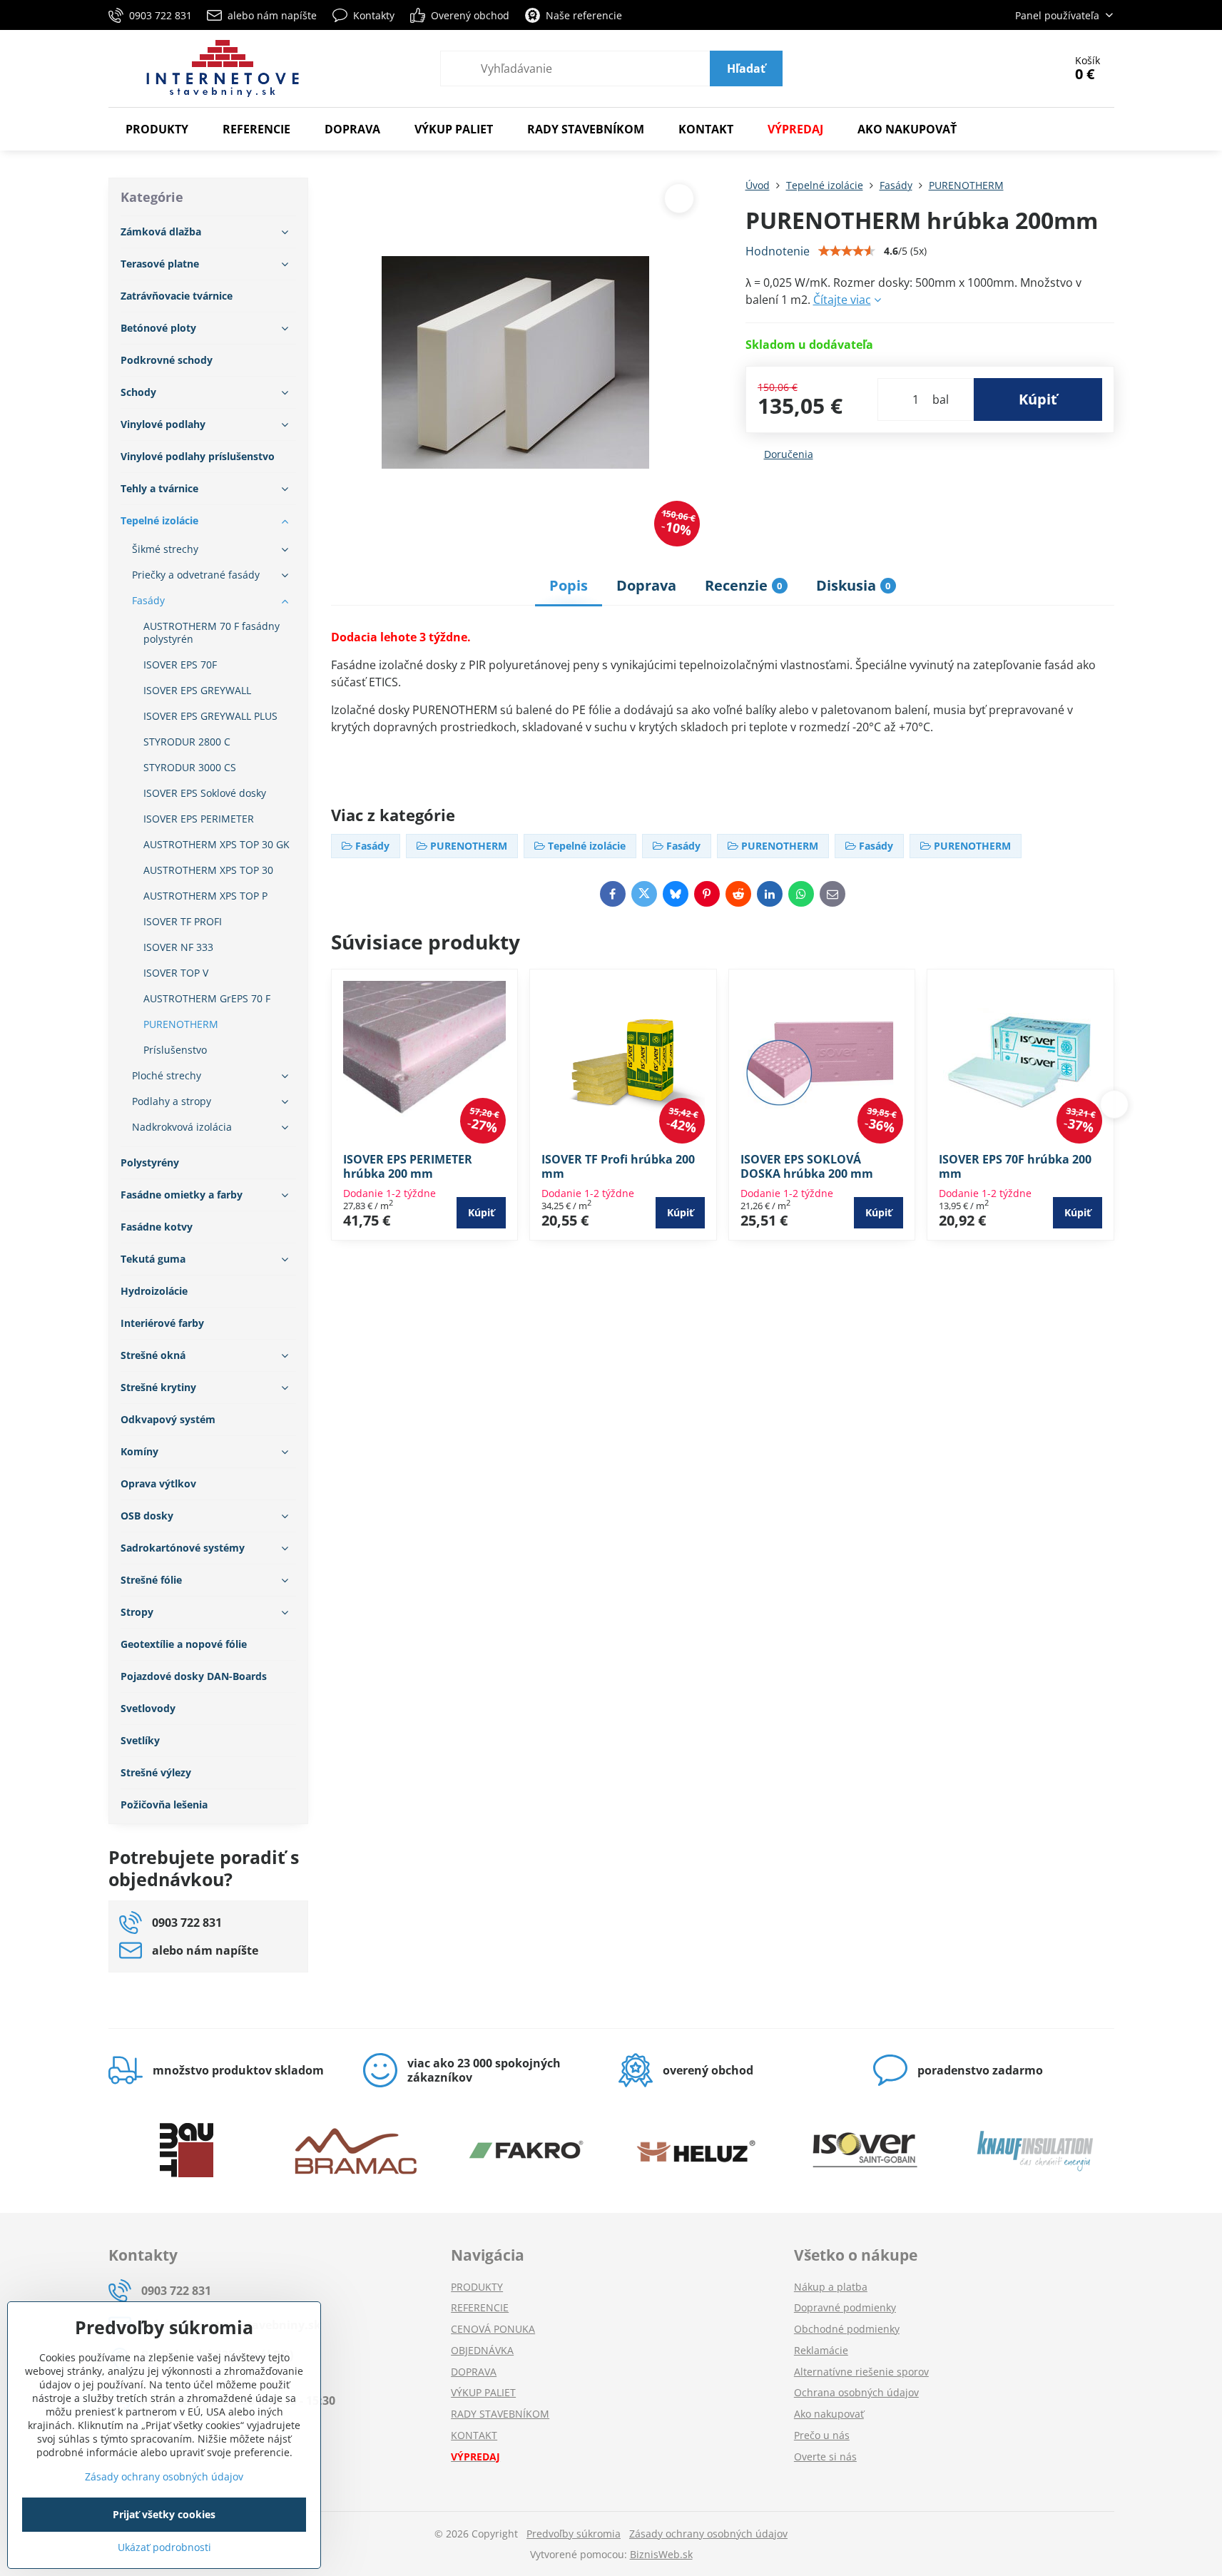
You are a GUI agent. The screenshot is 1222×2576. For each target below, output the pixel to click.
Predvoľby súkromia (574, 2534)
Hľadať (746, 68)
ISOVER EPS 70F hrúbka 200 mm (1015, 1166)
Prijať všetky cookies (164, 2514)
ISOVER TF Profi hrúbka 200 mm (618, 1166)
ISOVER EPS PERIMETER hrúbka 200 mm (408, 1166)
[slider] (847, 251)
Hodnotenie (778, 251)
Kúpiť (1038, 399)
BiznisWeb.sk (661, 2554)
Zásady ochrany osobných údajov (708, 2534)
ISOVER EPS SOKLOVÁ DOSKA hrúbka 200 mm (807, 1166)
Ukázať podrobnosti (164, 2547)
